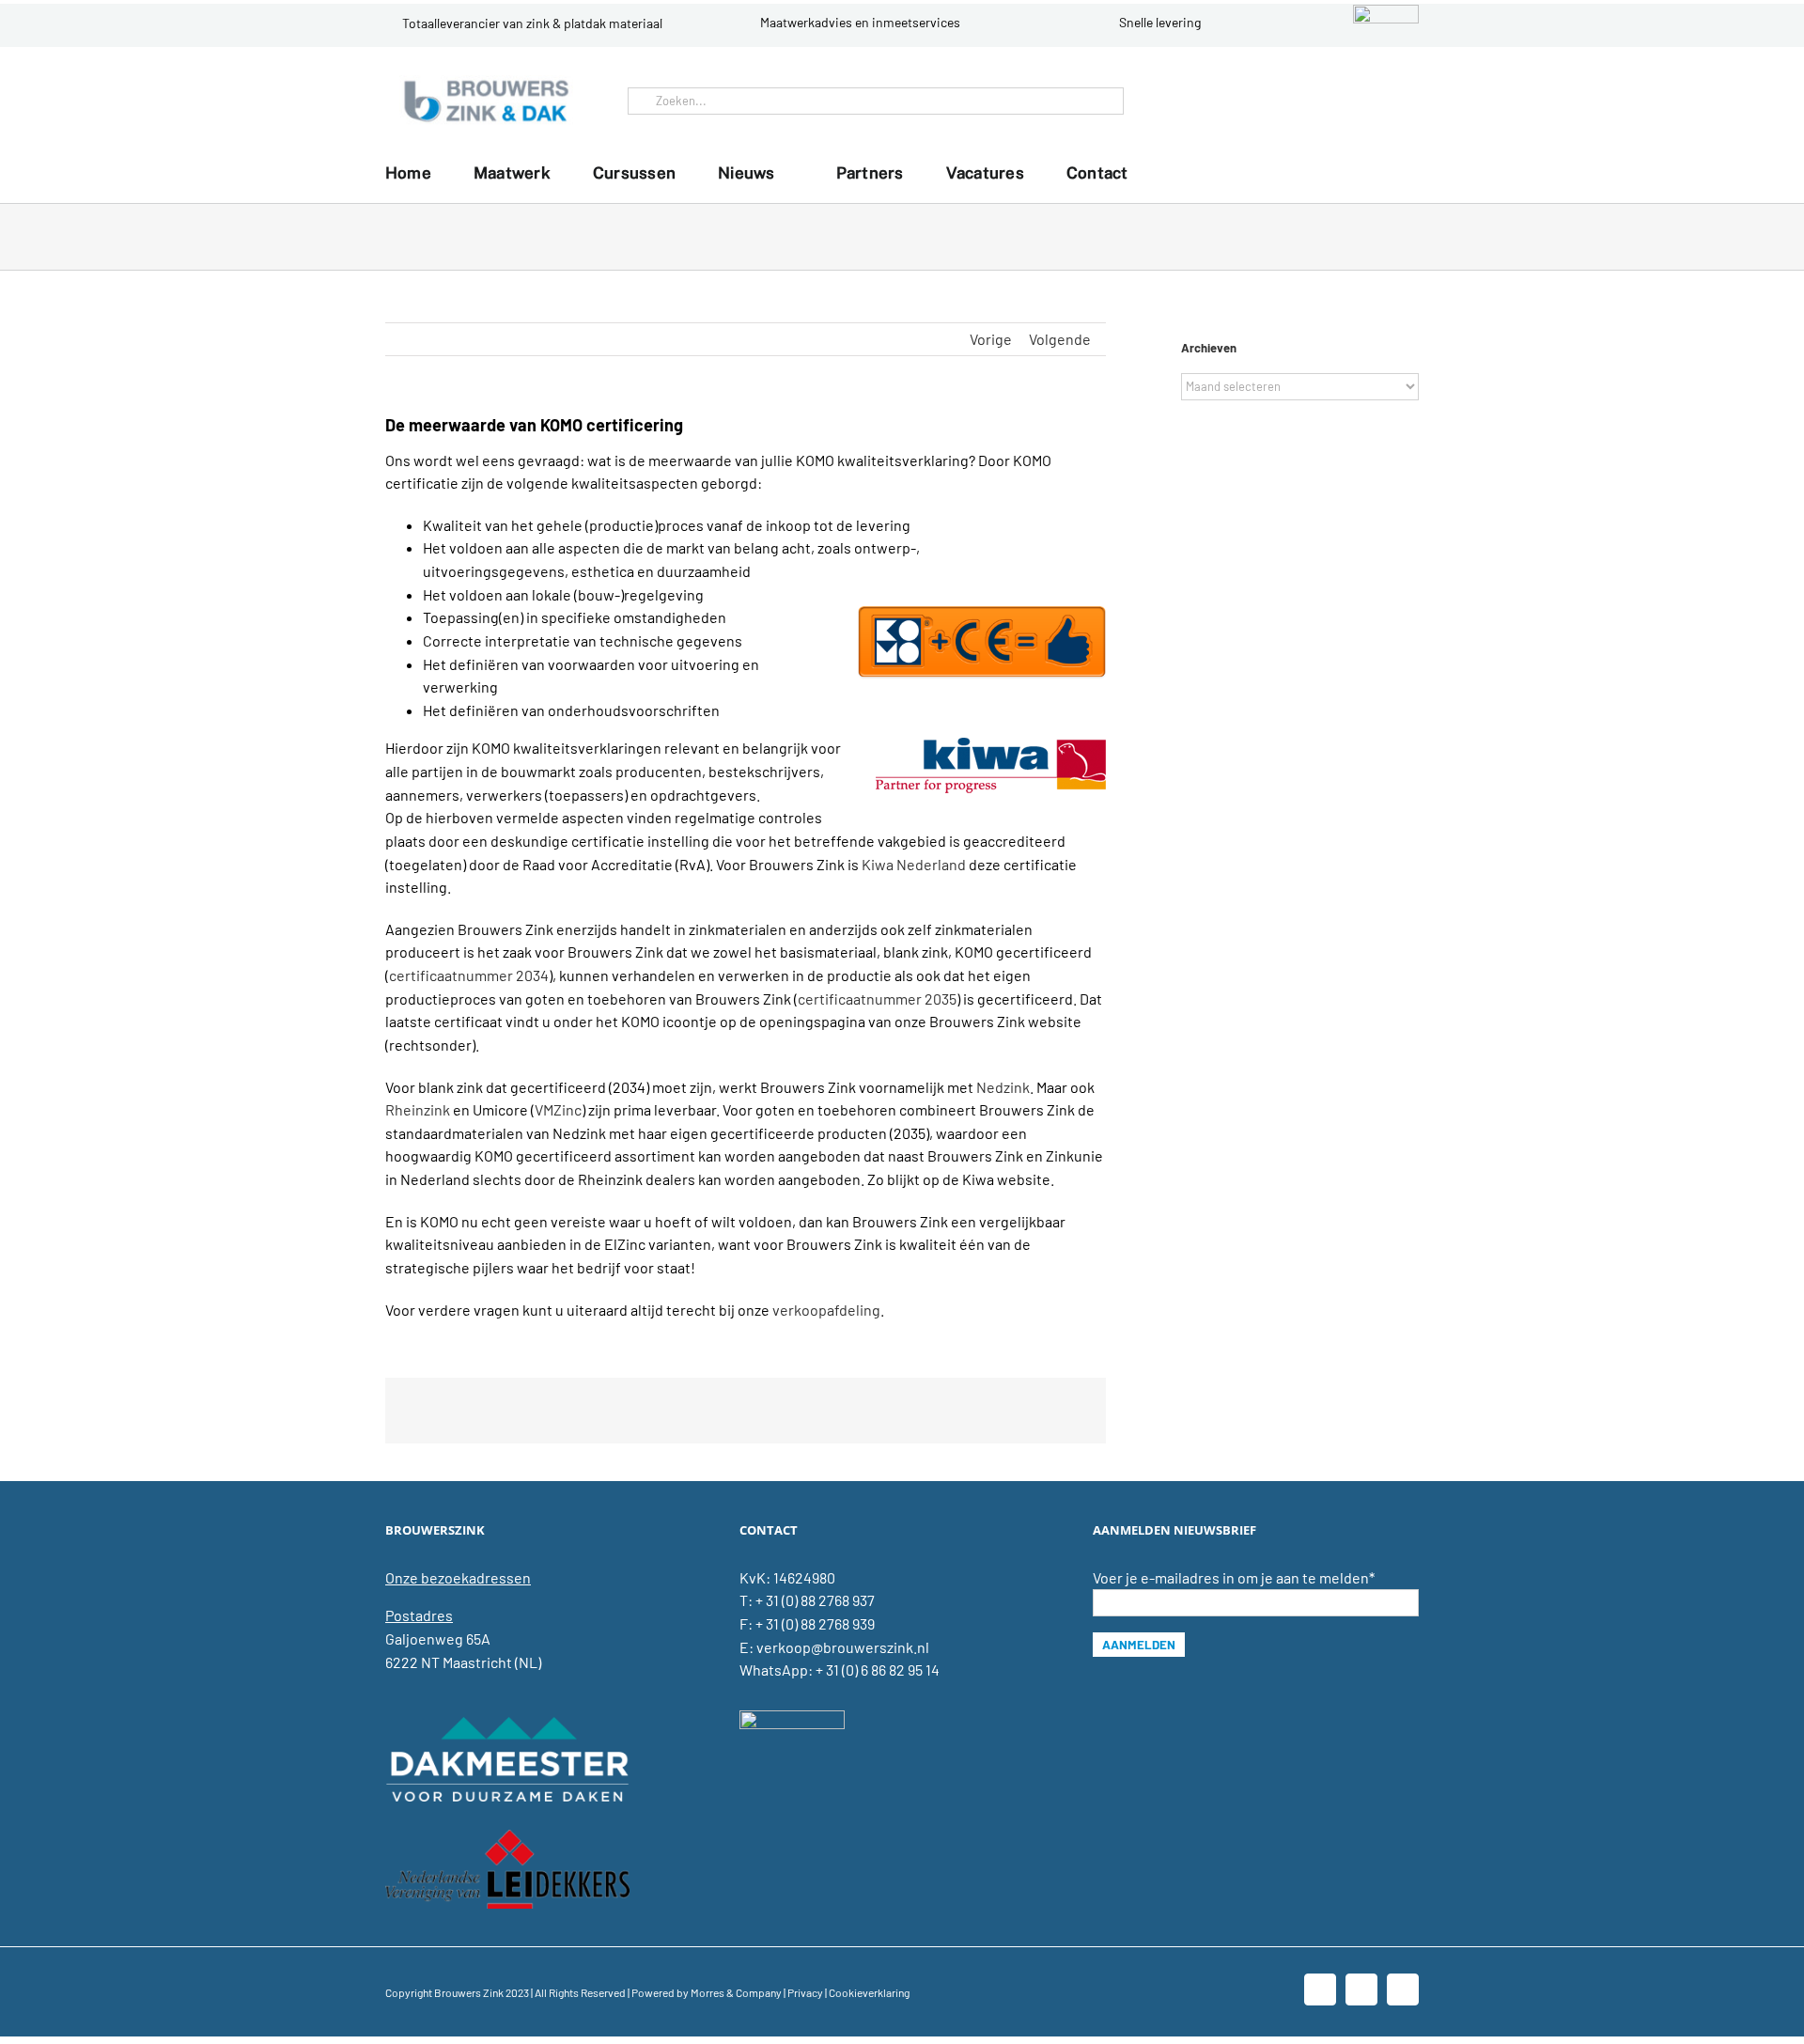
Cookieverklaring (869, 1992)
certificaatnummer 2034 (469, 975)
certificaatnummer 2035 (877, 999)
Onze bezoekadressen (458, 1577)
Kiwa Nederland (914, 864)
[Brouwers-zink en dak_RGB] (486, 82)
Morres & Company (736, 1992)
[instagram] (1400, 101)
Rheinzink (418, 1109)
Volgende (1060, 339)
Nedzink (1003, 1087)
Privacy (805, 1992)
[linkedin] (1370, 101)
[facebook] (1340, 101)
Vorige (991, 339)
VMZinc (558, 1109)
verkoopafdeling (826, 1310)
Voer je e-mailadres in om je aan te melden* (1234, 1577)
